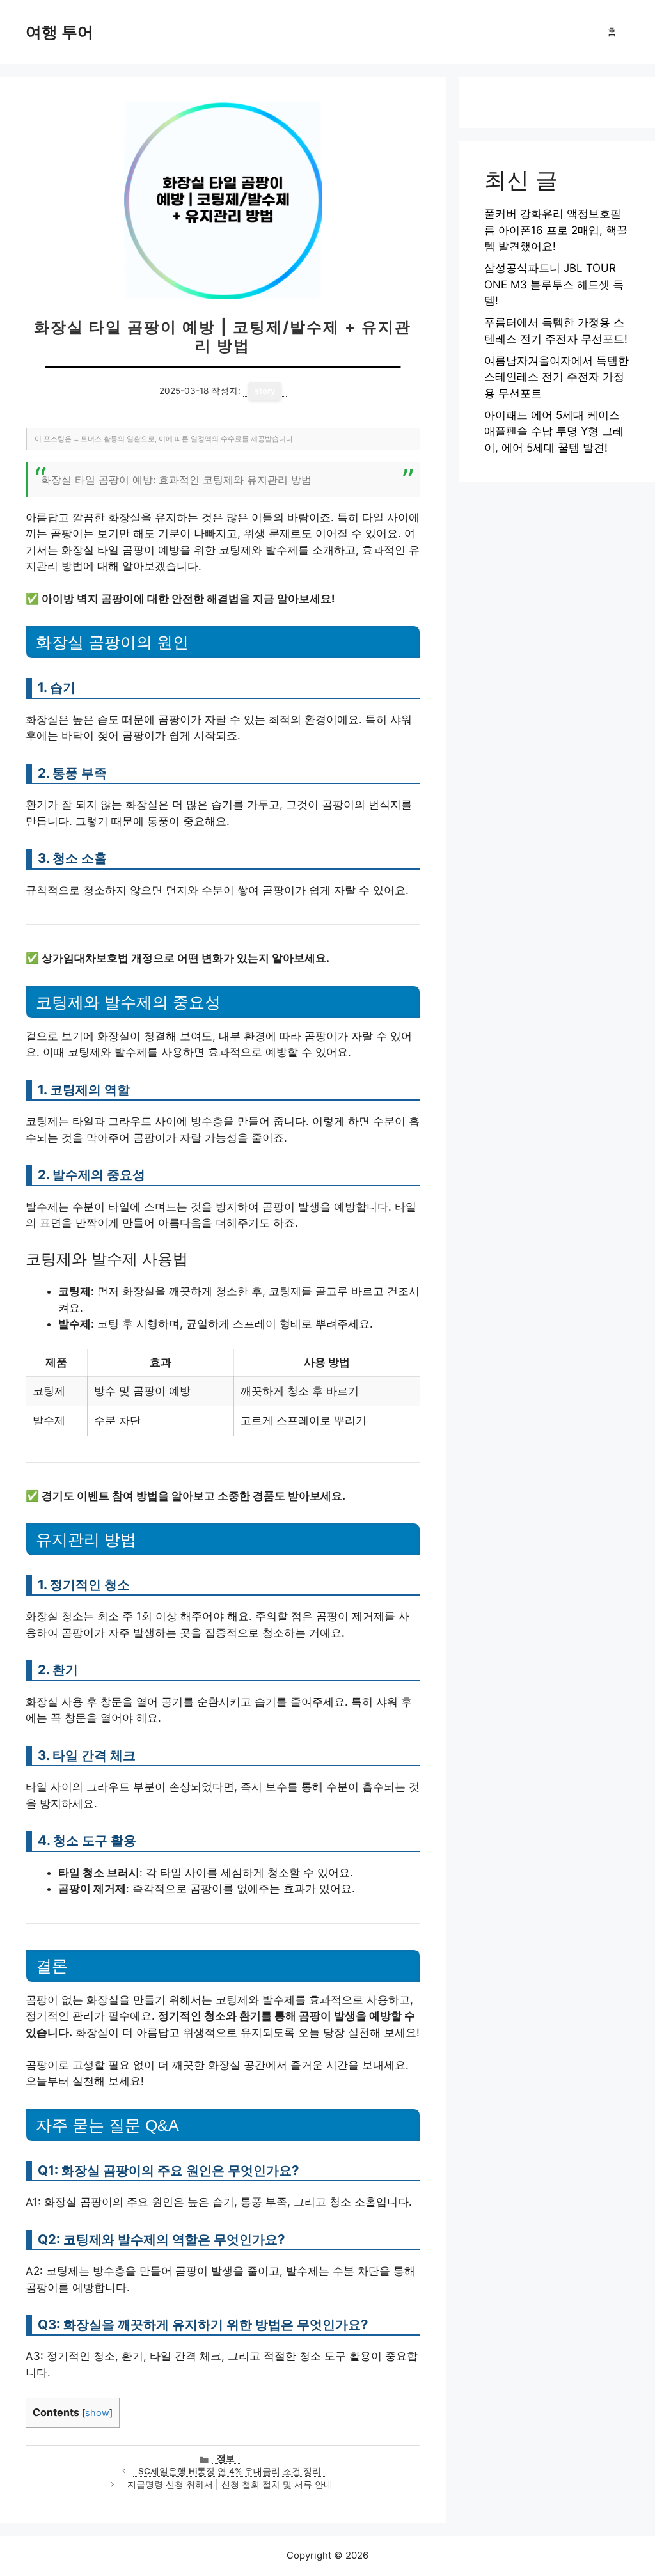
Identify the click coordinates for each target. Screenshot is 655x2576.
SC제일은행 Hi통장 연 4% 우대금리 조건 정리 (230, 2471)
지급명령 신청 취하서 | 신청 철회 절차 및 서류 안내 (230, 2485)
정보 (226, 2458)
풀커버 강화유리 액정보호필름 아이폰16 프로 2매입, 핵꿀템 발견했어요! (556, 230)
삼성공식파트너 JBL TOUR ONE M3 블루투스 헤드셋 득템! (554, 284)
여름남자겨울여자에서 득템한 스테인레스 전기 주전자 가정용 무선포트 (556, 377)
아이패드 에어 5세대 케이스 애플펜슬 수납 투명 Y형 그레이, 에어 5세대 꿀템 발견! (554, 431)
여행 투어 (59, 32)
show (97, 2413)
